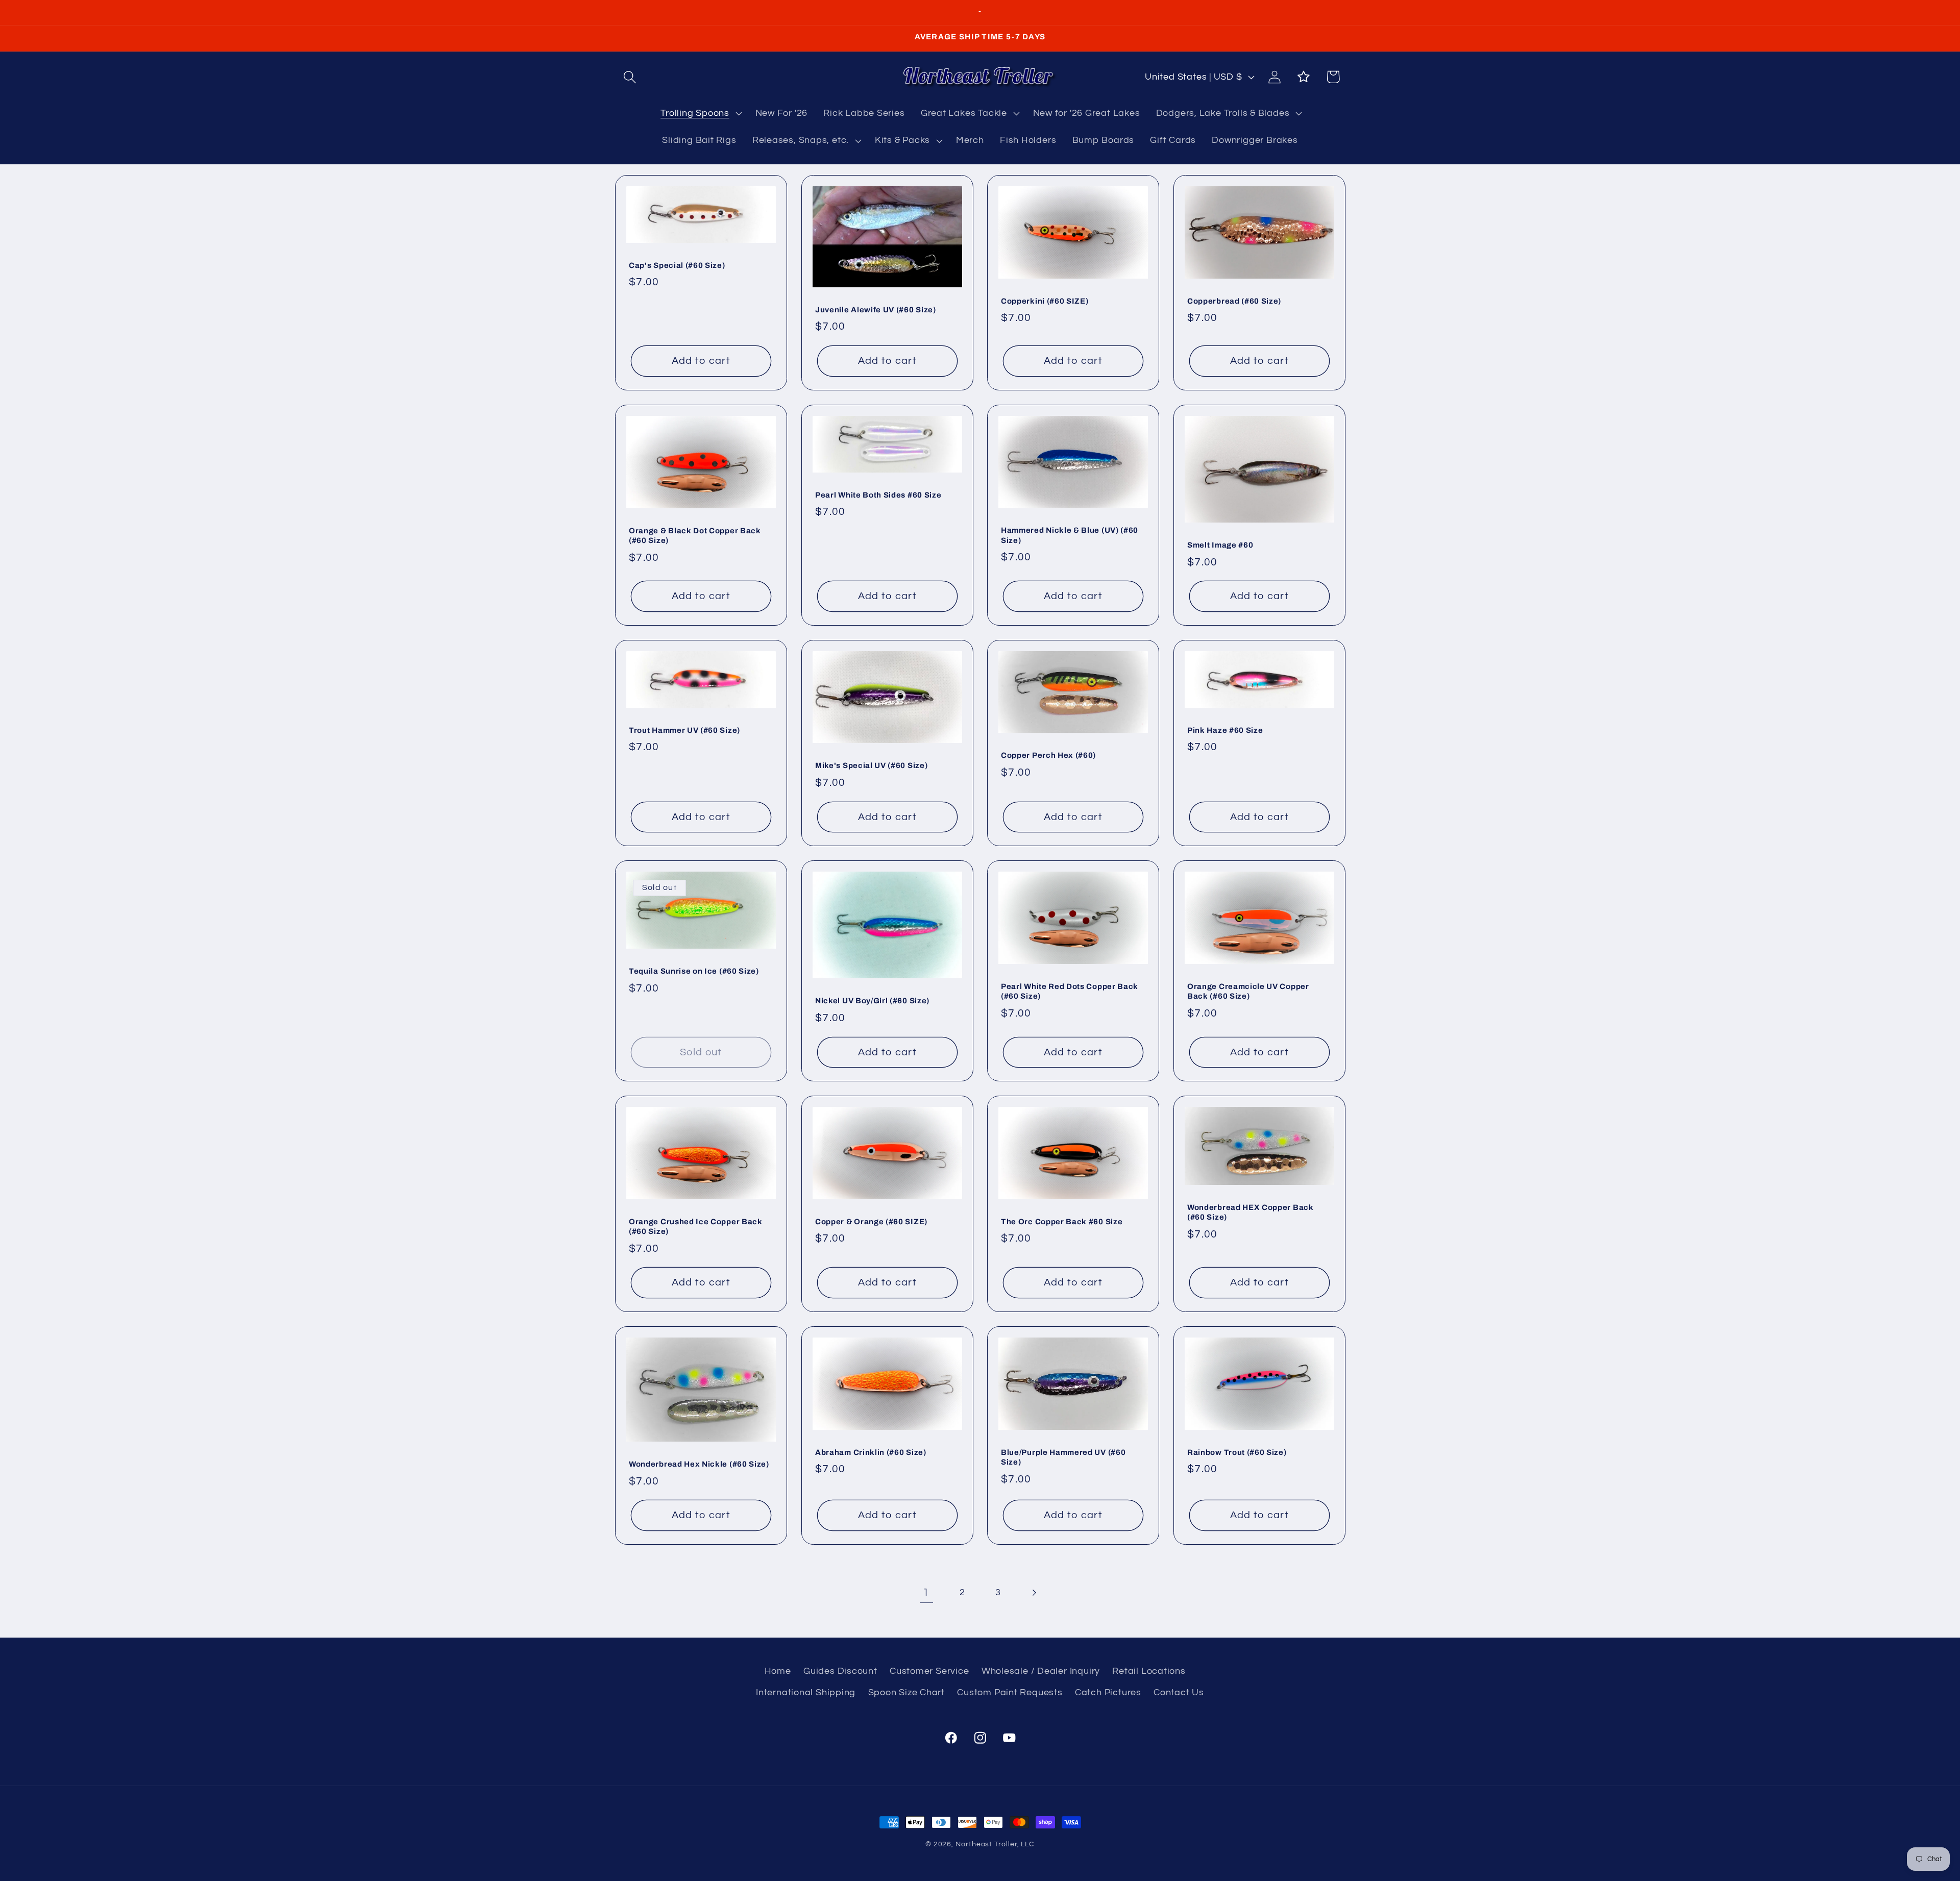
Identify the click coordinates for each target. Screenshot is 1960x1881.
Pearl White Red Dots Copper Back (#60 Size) (1070, 991)
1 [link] (926, 1592)
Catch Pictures (1108, 1692)
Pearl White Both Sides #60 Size (878, 494)
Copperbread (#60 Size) (1234, 301)
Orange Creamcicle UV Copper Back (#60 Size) (1248, 991)
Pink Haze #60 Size (1225, 730)
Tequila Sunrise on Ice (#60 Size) (694, 971)
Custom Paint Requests (1010, 1692)
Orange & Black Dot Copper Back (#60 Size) (695, 535)
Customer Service (929, 1671)
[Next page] (1034, 1592)
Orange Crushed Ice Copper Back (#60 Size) (696, 1227)
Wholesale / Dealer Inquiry (1041, 1671)
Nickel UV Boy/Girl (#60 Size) (872, 1001)
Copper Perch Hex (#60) (1048, 755)
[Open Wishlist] (1304, 77)
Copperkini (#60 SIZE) (1045, 301)
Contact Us (1179, 1692)
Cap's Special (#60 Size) (677, 265)
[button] (630, 77)
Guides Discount (840, 1671)
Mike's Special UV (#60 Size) (871, 765)
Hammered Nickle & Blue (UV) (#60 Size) (1070, 535)
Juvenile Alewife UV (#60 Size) (876, 310)
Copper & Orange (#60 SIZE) (871, 1222)
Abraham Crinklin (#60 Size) (871, 1452)
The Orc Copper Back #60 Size (1062, 1222)
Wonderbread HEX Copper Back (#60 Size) (1251, 1212)
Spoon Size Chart (906, 1692)
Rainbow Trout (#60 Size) (1237, 1452)
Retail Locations (1149, 1671)
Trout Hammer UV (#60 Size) (684, 730)
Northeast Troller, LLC (995, 1844)
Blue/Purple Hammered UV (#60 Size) (1063, 1457)
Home (778, 1671)
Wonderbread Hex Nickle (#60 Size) (699, 1464)
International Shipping (806, 1692)
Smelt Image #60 (1220, 545)
